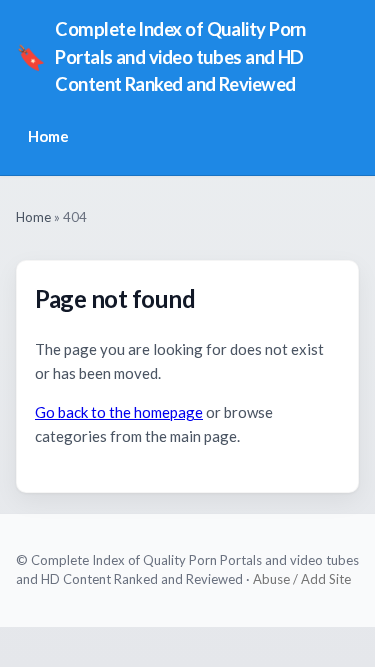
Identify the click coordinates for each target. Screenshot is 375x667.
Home (48, 136)
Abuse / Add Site (302, 579)
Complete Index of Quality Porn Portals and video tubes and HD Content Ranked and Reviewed (161, 56)
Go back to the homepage (119, 412)
